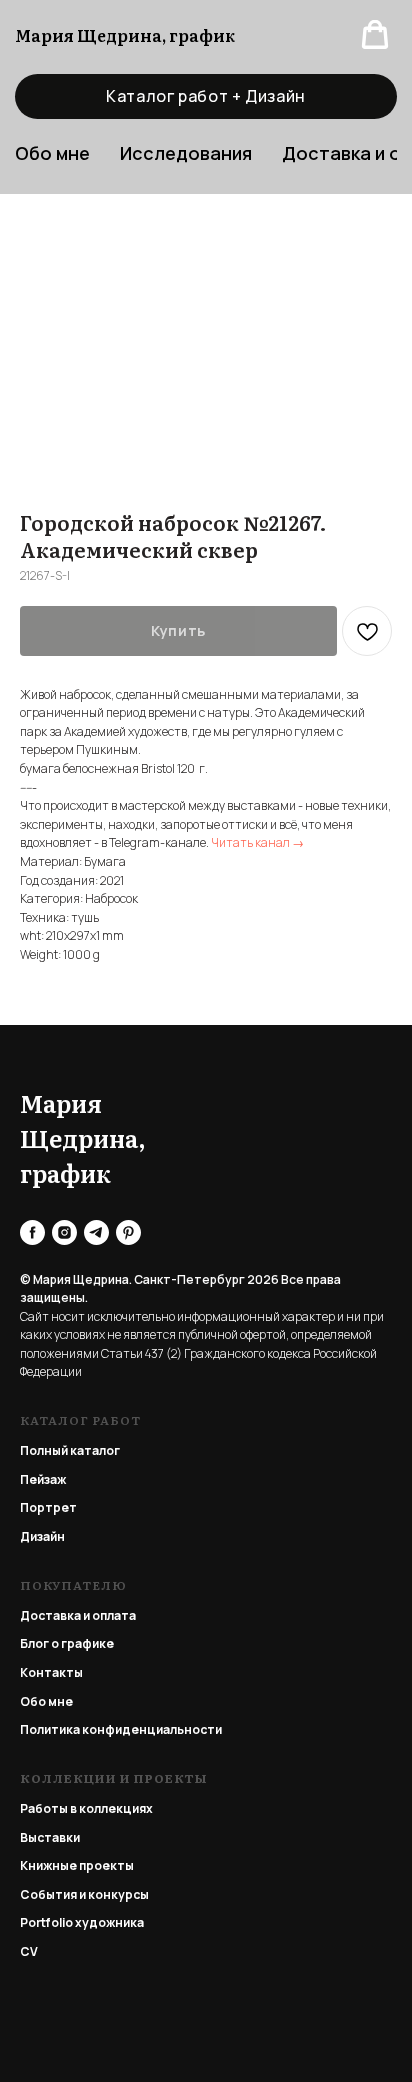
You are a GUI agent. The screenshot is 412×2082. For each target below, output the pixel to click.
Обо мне (46, 1701)
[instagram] (64, 1232)
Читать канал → (257, 842)
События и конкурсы (84, 1894)
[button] (375, 35)
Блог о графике (67, 1643)
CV (29, 1951)
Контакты (51, 1672)
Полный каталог (70, 1450)
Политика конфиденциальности (121, 1729)
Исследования (186, 153)
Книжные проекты (77, 1865)
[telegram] (96, 1232)
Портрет (48, 1507)
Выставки (50, 1837)
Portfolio (46, 1922)
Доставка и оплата (78, 1615)
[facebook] (32, 1232)
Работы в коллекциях (86, 1808)
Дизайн (42, 1536)
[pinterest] (128, 1232)
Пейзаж (43, 1479)
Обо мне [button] (52, 153)
